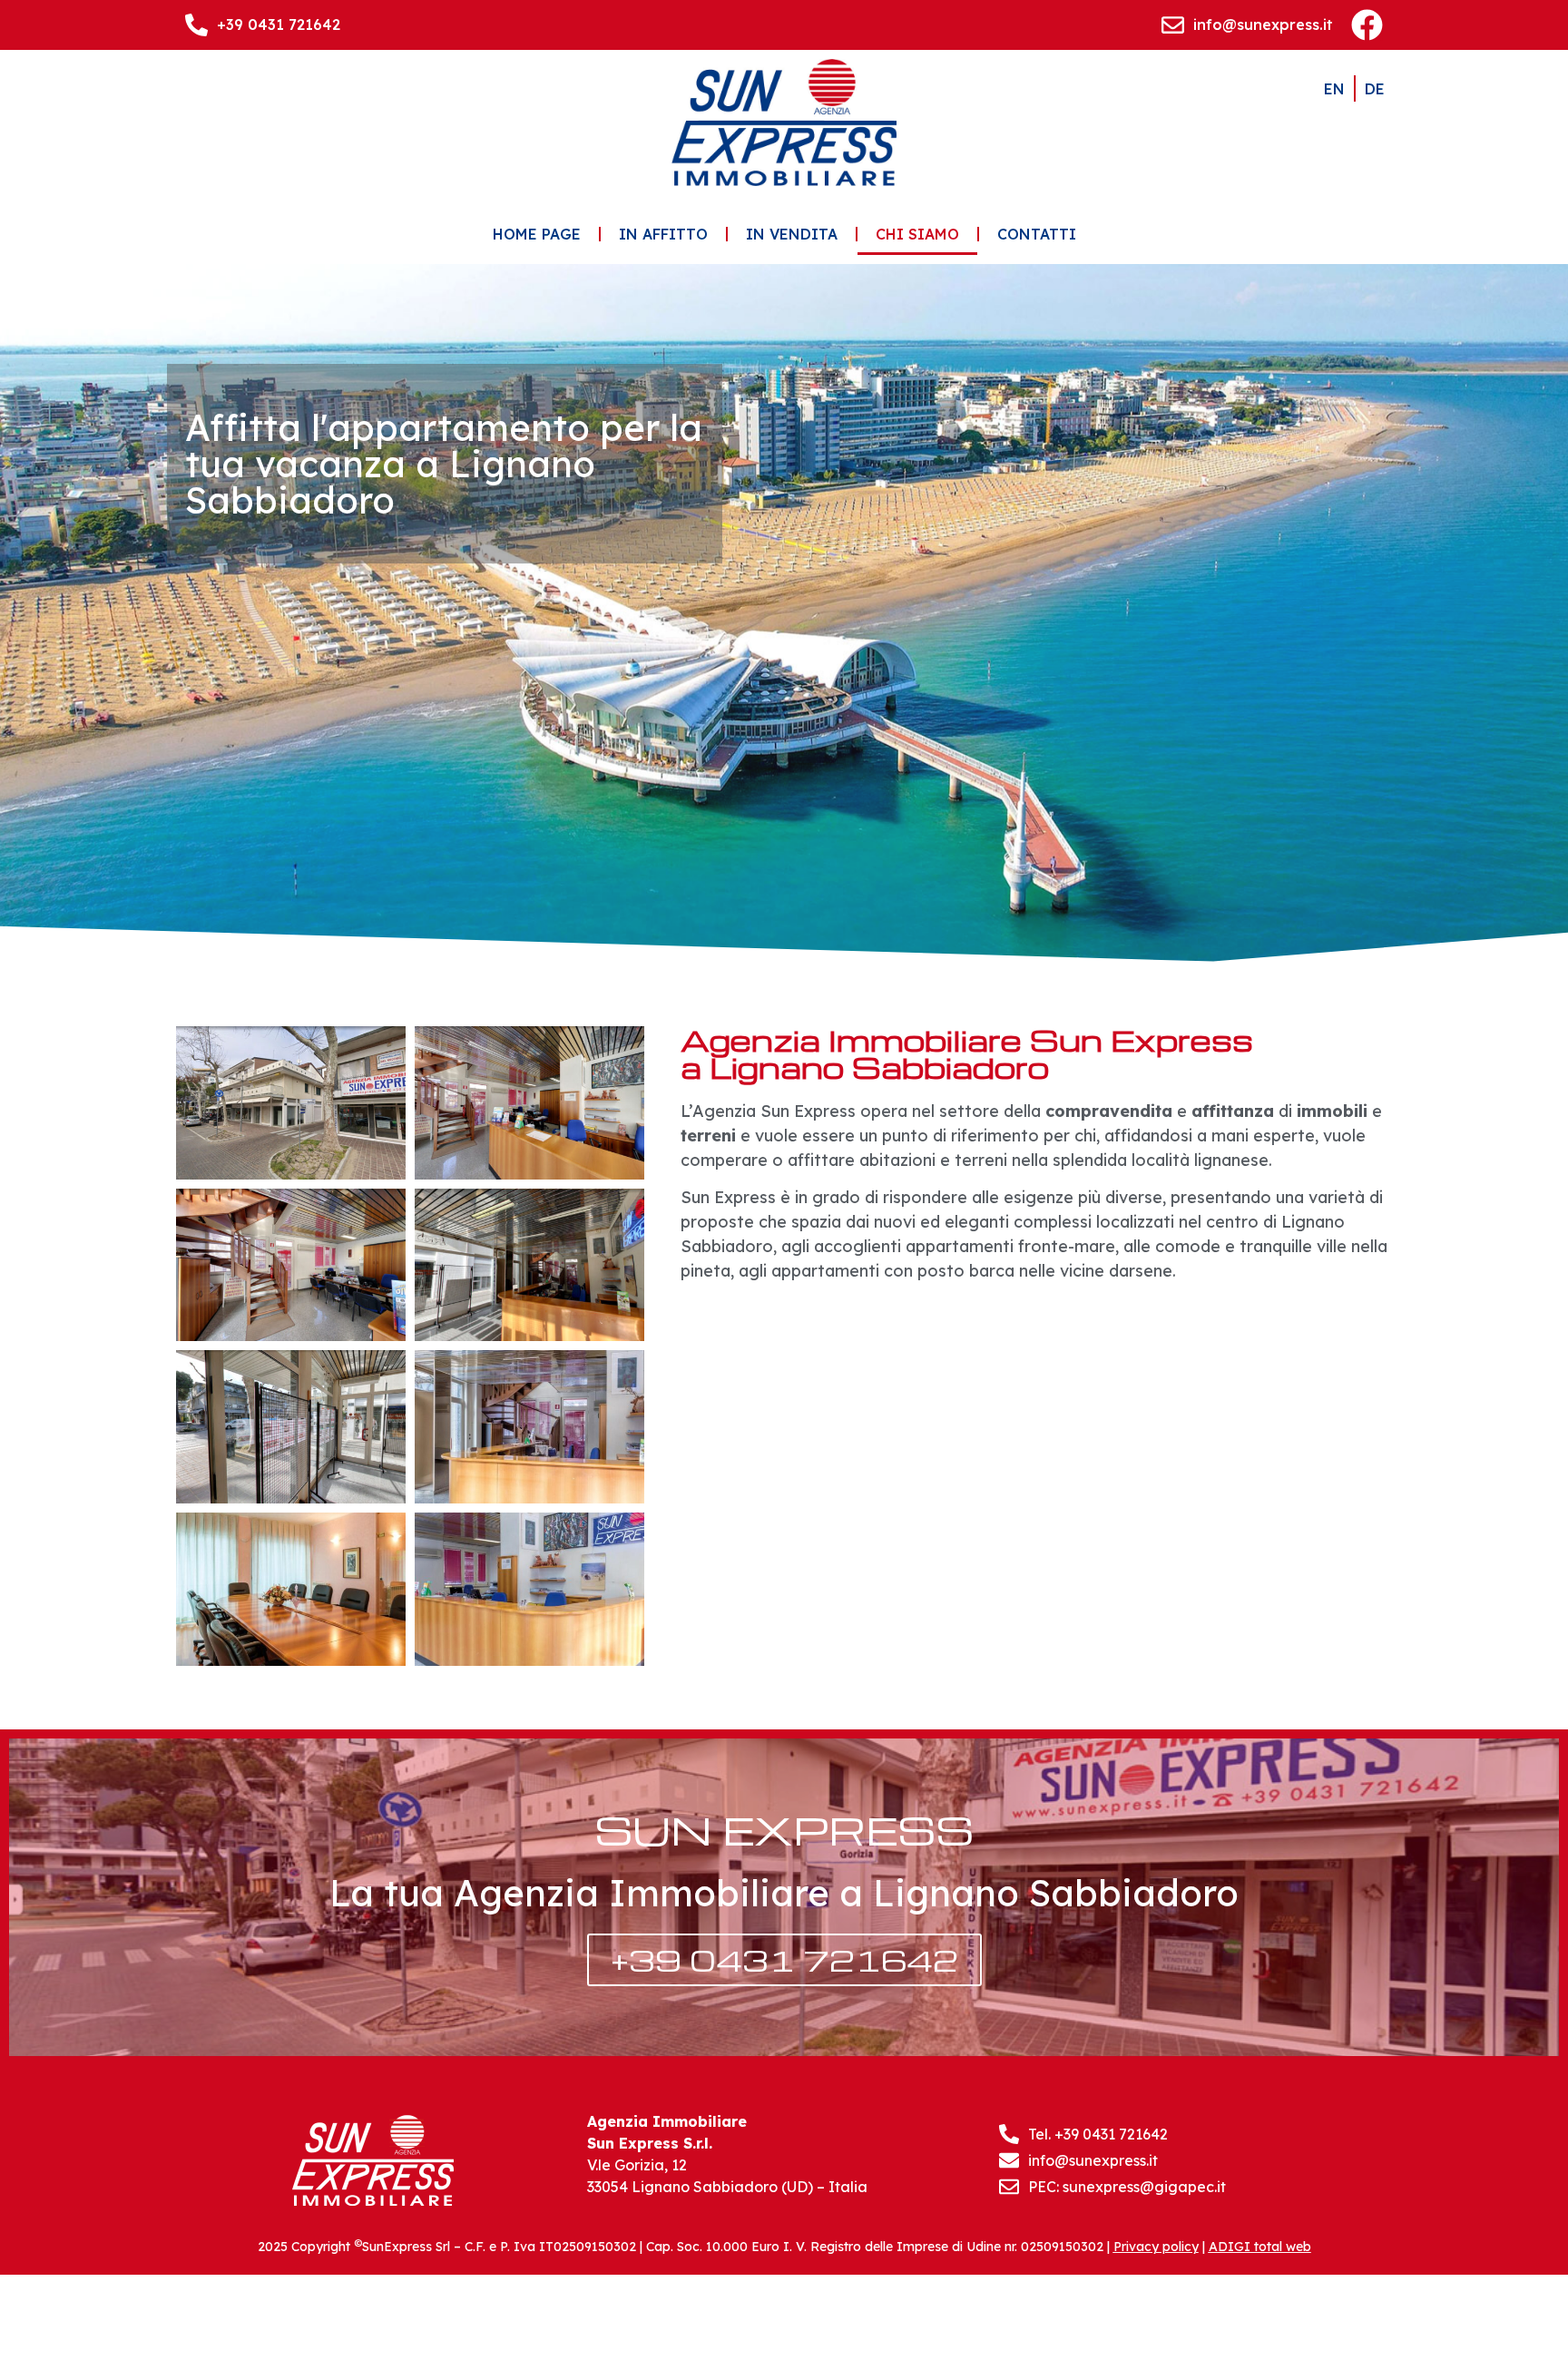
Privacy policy (1156, 2247)
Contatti (1037, 234)
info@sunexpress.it (1263, 24)
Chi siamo (917, 234)
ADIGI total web (1260, 2247)
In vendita (792, 234)
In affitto (663, 234)
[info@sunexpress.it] (1173, 25)
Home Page (537, 234)
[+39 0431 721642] (196, 25)
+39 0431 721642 (279, 24)
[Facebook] (1367, 25)
